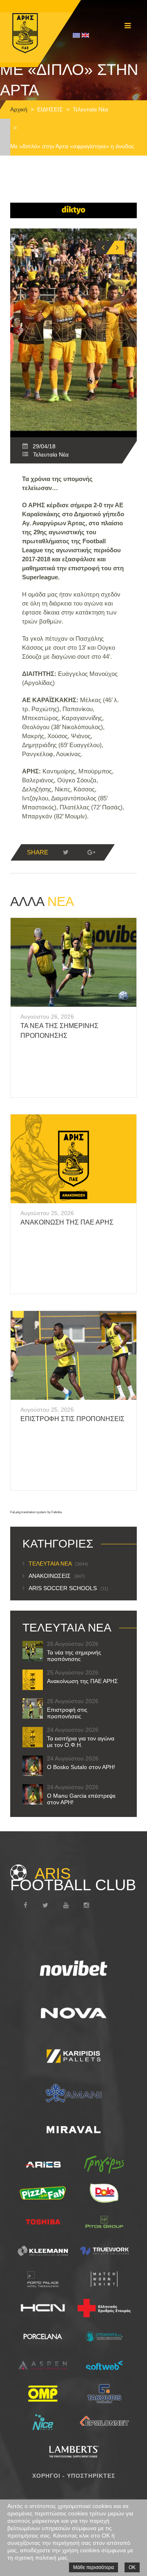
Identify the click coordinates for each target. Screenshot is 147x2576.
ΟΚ (132, 2567)
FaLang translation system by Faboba (36, 1512)
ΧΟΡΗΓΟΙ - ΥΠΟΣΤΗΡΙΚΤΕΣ (74, 2476)
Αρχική (19, 109)
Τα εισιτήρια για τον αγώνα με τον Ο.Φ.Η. (81, 1742)
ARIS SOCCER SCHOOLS (68, 1588)
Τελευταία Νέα (90, 109)
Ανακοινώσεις (57, 1576)
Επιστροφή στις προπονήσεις (72, 1419)
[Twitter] (66, 852)
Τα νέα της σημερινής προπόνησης (74, 1656)
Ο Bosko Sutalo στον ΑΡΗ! (81, 1767)
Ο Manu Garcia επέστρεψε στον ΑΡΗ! (81, 1799)
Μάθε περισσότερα (94, 2567)
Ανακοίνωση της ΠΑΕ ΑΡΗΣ (67, 1222)
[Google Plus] (91, 852)
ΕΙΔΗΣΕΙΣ (50, 109)
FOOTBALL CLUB (73, 1879)
